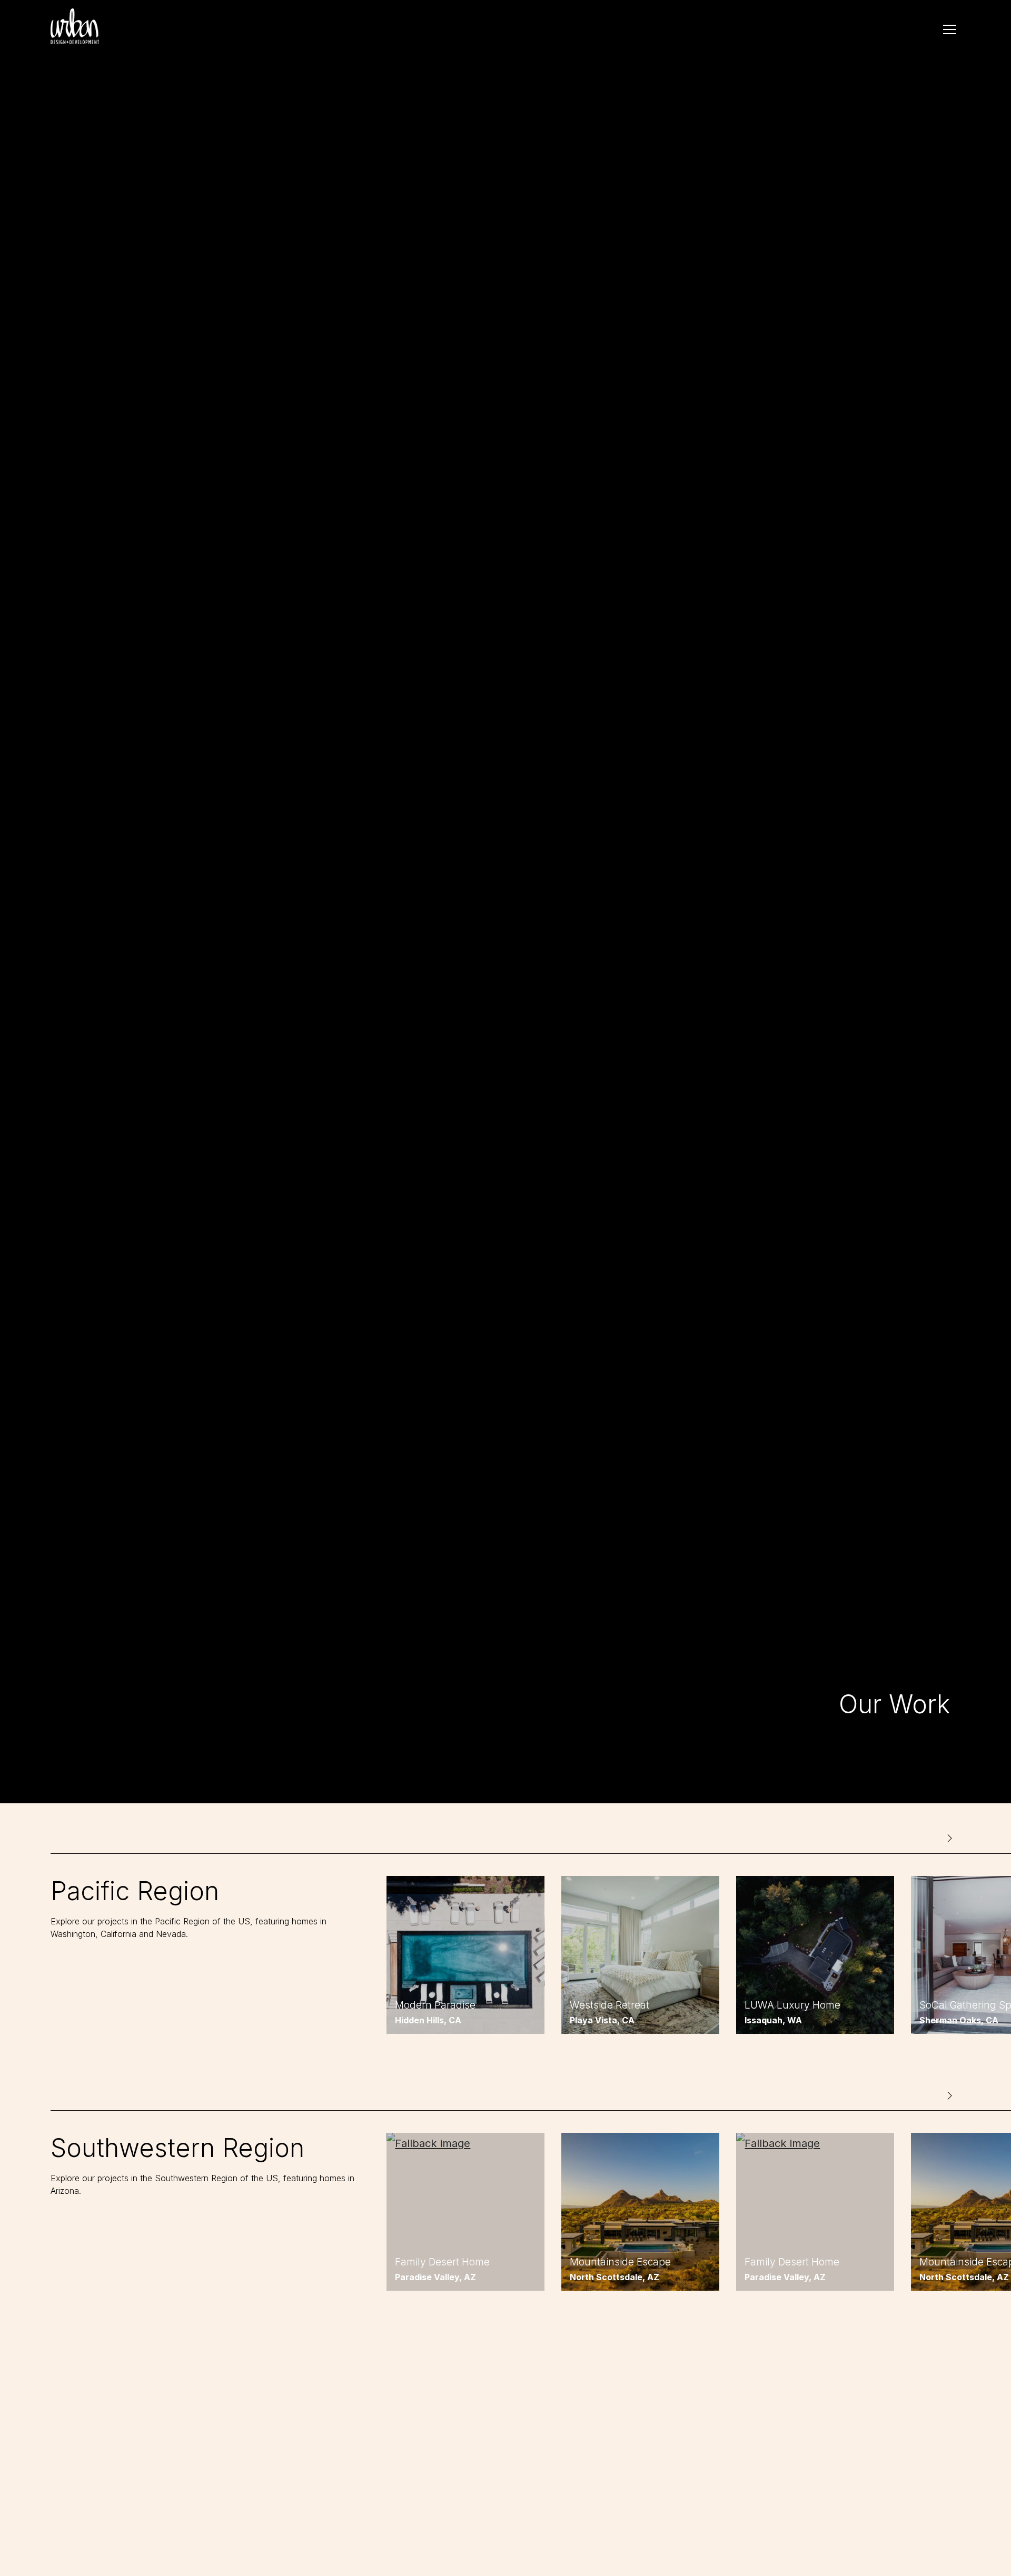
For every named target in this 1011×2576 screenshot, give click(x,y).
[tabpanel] (465, 1955)
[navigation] (950, 29)
